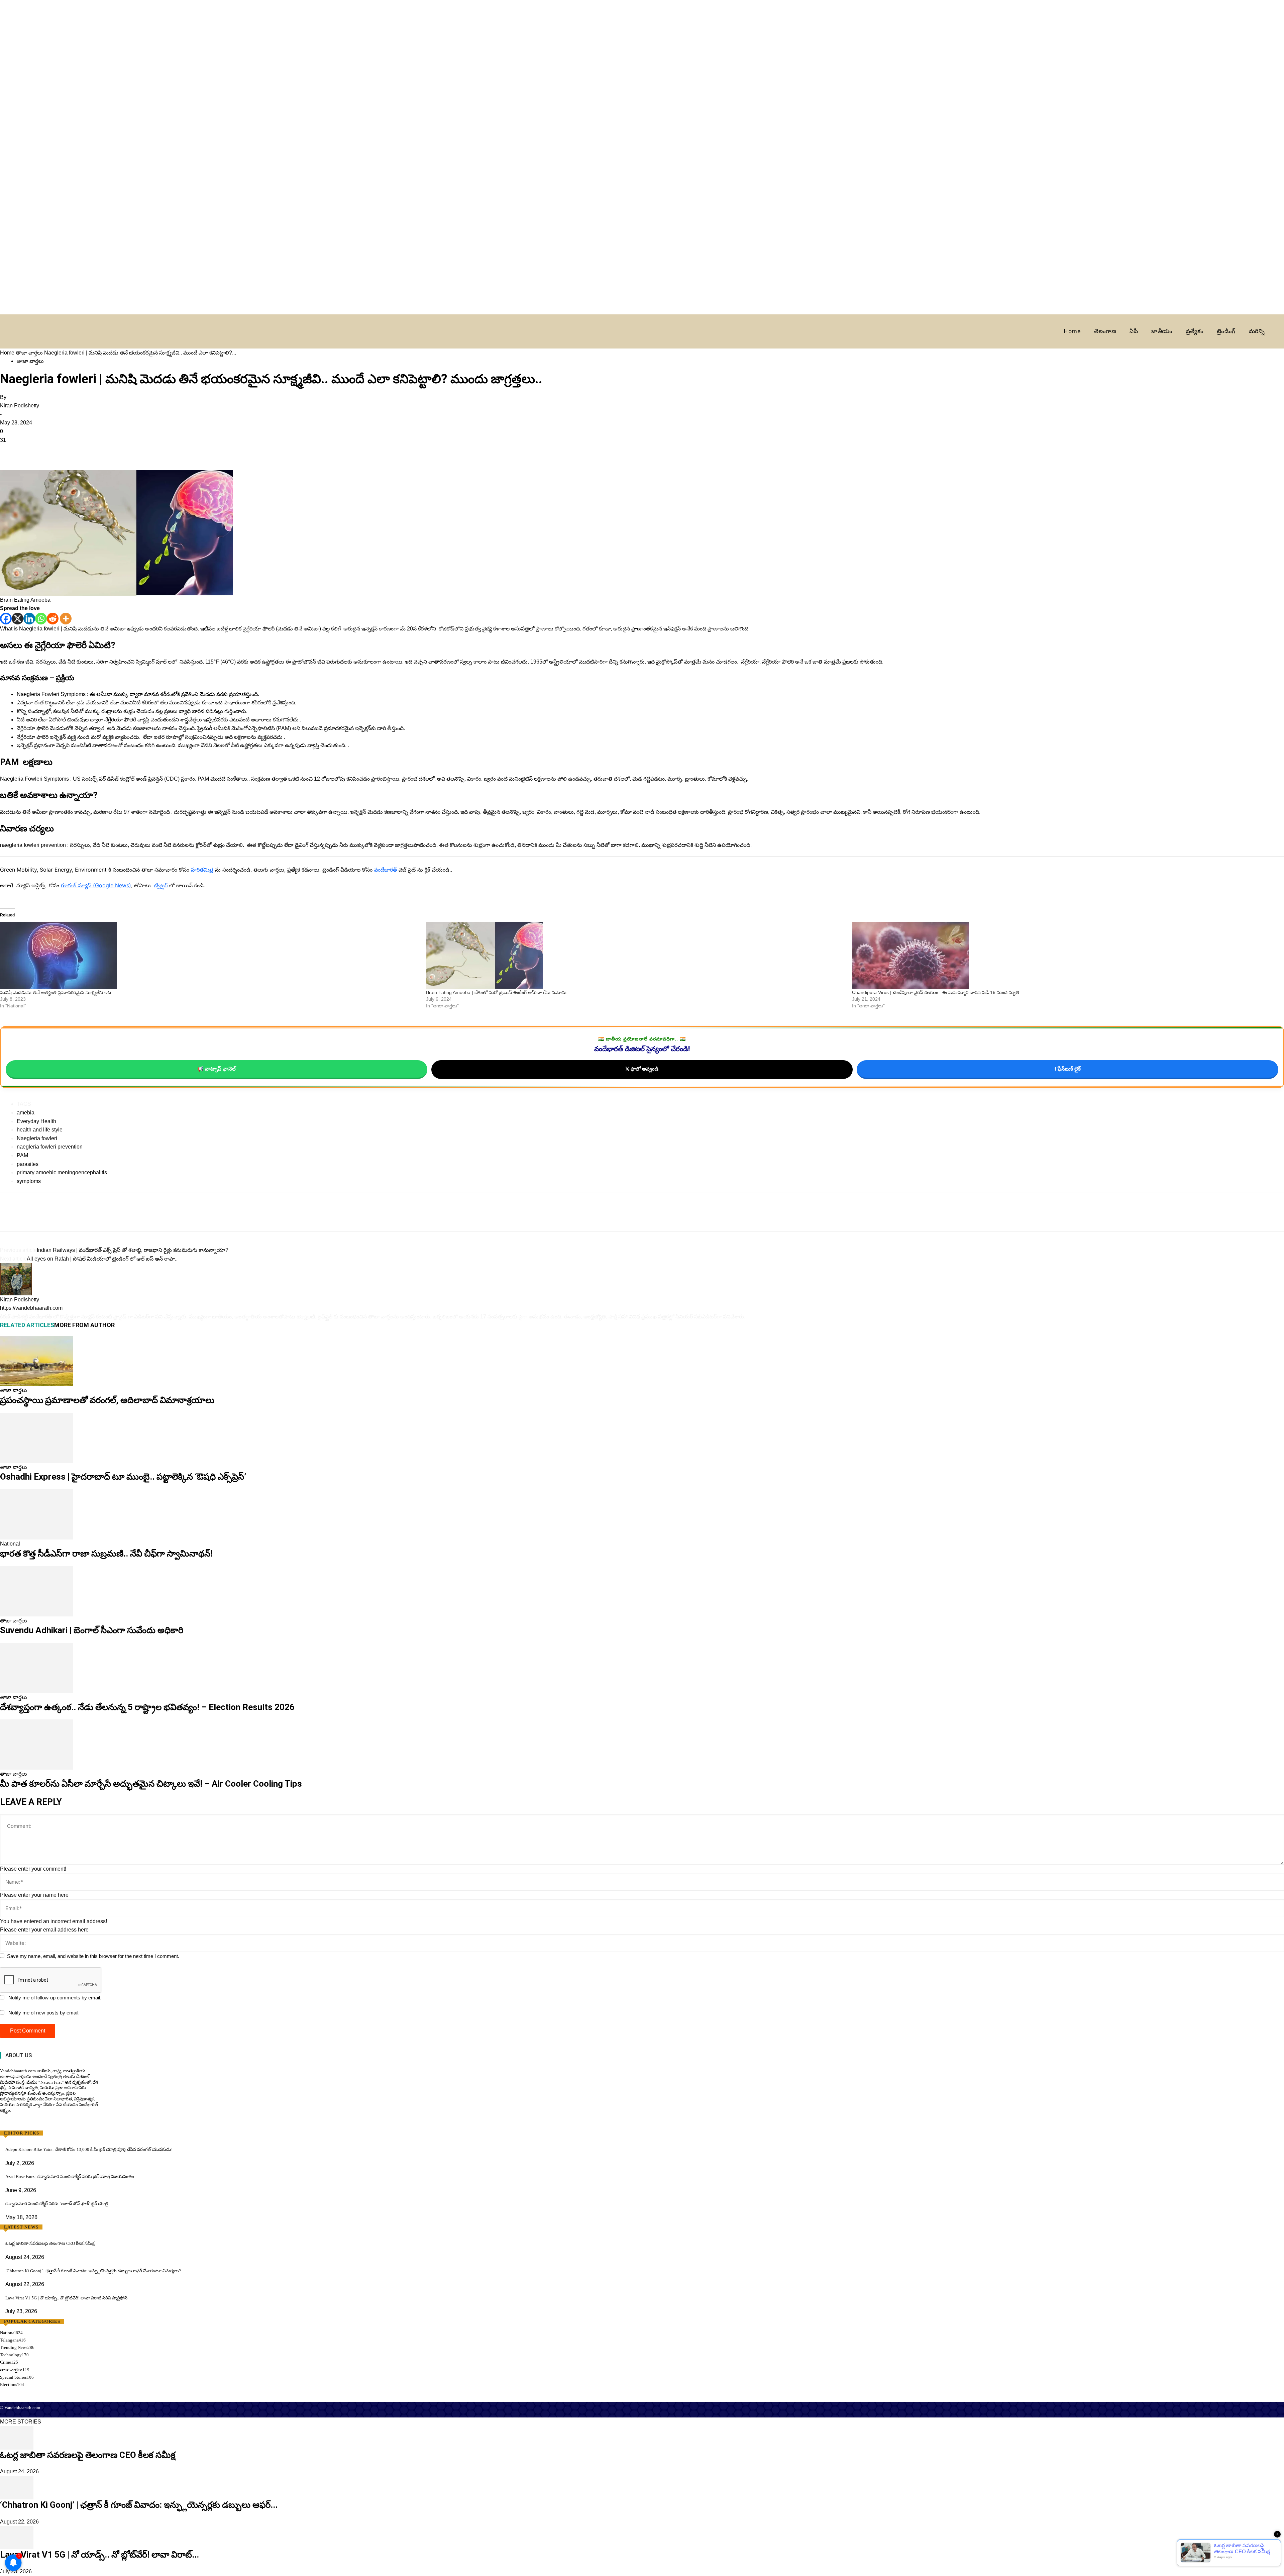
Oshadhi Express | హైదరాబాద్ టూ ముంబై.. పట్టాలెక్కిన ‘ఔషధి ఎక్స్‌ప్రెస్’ (123, 1477)
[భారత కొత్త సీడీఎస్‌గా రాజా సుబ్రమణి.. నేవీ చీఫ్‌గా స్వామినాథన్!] (36, 1514)
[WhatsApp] (53, 451)
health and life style (40, 1130)
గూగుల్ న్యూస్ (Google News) (96, 885)
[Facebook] (7, 451)
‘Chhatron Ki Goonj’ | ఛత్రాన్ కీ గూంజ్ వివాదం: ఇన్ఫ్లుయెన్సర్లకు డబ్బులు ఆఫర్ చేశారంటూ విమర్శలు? (93, 2271)
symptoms (29, 1181)
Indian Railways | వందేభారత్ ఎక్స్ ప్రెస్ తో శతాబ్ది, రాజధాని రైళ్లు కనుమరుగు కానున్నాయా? (133, 1250)
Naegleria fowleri (37, 1138)
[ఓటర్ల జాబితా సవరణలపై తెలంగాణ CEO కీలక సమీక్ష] (17, 2437)
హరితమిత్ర (202, 870)
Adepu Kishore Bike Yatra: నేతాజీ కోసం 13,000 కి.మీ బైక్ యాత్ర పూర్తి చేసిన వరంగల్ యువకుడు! (89, 2149)
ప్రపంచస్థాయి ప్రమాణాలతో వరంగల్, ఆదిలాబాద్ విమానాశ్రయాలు (107, 1400)
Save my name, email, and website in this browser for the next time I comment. (93, 1956)
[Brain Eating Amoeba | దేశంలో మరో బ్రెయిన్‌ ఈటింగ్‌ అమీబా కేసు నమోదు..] (636, 956)
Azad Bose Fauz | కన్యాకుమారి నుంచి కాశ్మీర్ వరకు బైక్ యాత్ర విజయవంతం (70, 2176)
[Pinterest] (37, 451)
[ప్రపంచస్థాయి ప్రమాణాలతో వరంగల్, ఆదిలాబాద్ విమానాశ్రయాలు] (36, 1361)
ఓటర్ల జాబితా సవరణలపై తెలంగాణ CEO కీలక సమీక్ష (50, 2243)
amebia (26, 1113)
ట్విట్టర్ (161, 885)
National (10, 1544)
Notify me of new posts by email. (44, 2013)
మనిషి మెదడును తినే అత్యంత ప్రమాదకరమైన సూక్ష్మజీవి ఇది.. (57, 992)
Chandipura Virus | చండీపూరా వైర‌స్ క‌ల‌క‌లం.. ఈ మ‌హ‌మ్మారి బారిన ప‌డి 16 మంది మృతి (936, 992)
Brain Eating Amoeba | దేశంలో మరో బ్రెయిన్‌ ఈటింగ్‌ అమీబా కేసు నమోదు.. (498, 992)
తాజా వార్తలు (29, 353)
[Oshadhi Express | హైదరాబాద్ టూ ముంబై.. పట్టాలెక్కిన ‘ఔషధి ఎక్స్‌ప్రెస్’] (36, 1437)
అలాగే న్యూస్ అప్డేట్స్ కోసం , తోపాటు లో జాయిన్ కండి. (102, 885)
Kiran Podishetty (20, 406)
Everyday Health (36, 1121)
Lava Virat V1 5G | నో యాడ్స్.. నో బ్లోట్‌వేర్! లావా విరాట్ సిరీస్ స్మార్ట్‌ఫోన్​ (66, 2298)
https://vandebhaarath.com (31, 1308)
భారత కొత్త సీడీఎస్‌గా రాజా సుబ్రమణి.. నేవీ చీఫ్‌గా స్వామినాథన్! (106, 1554)
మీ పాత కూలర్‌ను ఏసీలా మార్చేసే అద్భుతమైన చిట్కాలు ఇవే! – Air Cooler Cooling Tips (151, 1784)
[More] (66, 619)
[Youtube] (33, 2123)
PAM (22, 1155)
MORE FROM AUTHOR (84, 1325)
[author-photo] (16, 1279)
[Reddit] (53, 619)
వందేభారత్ (386, 870)
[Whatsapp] (41, 619)
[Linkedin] (29, 619)
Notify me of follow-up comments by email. (55, 1998)
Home (7, 353)
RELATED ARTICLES (27, 1325)
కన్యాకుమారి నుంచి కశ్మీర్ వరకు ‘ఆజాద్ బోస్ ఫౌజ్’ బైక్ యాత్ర (57, 2204)
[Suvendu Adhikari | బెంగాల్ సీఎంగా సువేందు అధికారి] (36, 1591)
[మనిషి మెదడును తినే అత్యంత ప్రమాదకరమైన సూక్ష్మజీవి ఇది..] (210, 956)
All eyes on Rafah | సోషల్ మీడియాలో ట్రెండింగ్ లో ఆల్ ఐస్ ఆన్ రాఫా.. (102, 1259)
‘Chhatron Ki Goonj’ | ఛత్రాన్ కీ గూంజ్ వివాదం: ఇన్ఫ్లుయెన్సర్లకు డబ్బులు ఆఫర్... (139, 2505)
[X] (18, 619)
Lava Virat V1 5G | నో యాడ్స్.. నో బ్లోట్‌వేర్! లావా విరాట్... (99, 2550)
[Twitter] (22, 451)
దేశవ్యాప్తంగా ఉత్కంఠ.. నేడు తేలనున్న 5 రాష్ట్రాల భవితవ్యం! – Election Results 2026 (147, 1707)
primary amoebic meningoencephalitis (62, 1172)
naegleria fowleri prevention (50, 1147)
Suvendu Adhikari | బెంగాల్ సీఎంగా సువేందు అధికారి (92, 1630)
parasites (28, 1164)
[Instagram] (14, 2123)
